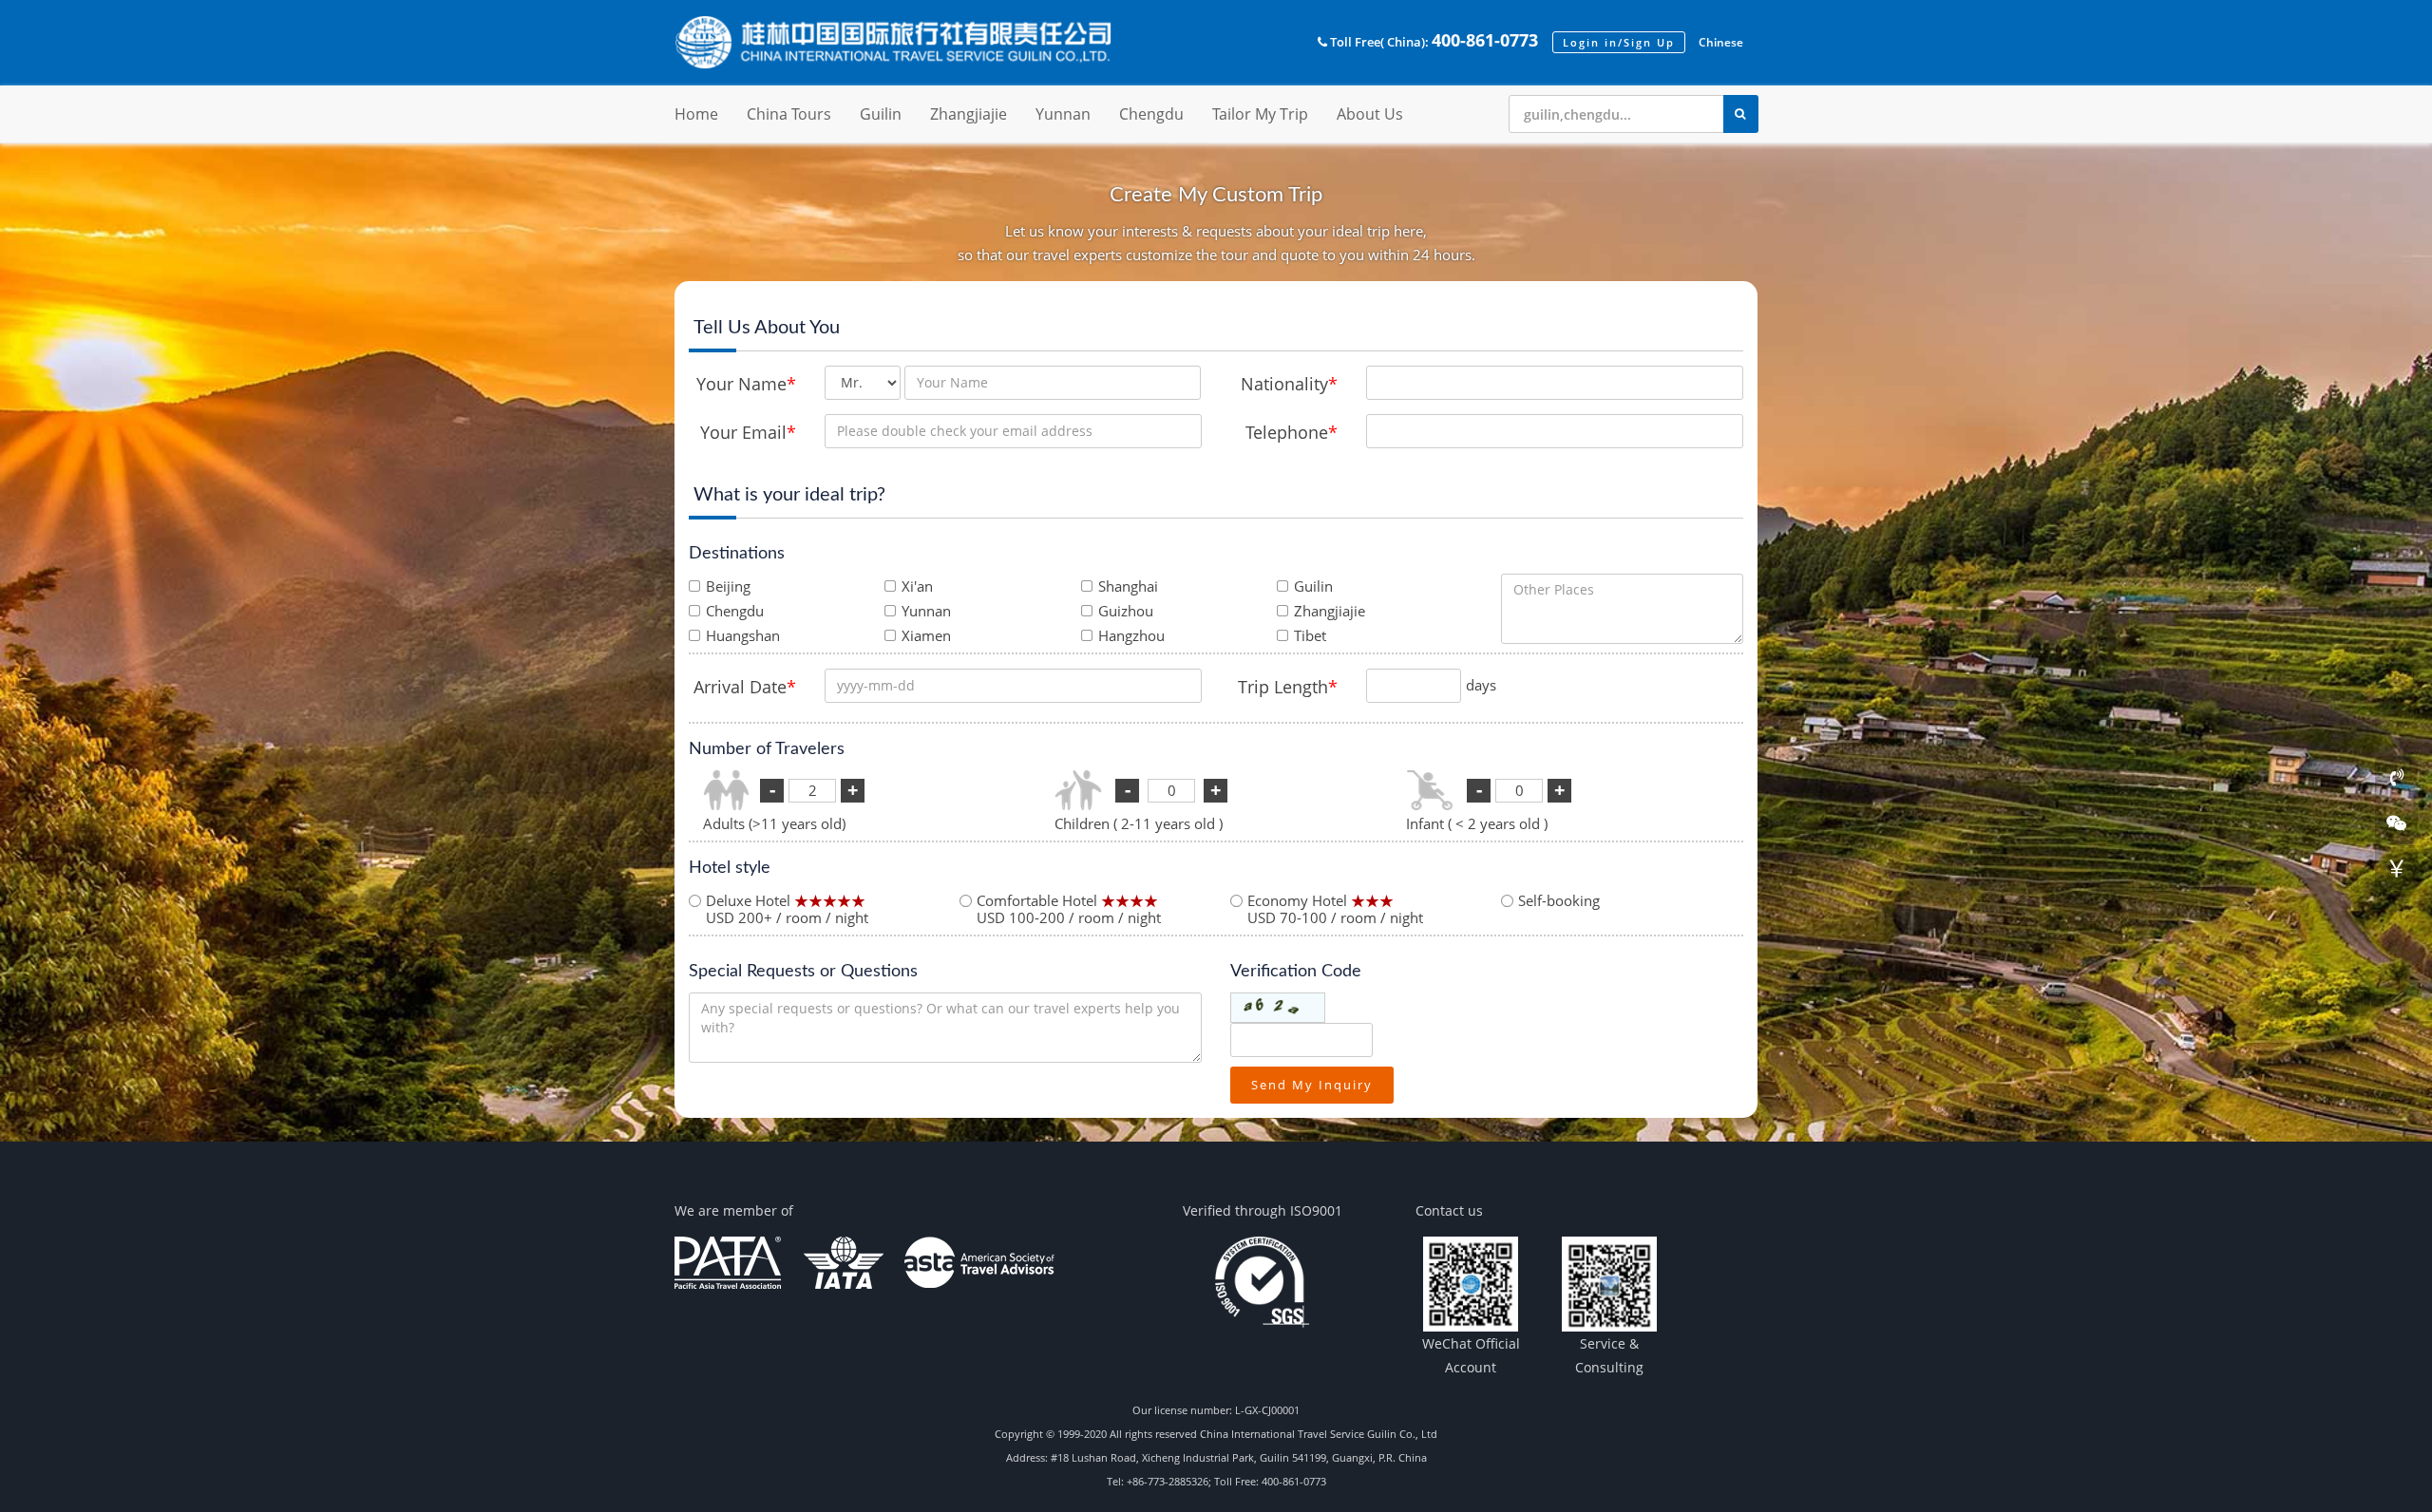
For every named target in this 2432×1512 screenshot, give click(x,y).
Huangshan (743, 635)
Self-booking (1559, 900)
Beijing (728, 586)
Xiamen (926, 635)
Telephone (1292, 432)
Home (696, 114)
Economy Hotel (1335, 909)
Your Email (748, 432)
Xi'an (917, 586)
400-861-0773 (1485, 40)
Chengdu (1151, 114)
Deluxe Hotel (787, 909)
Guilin (881, 114)
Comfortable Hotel (1069, 909)
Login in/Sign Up (1619, 42)
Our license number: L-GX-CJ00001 (1216, 1410)
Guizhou (1126, 611)
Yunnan (1063, 114)
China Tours (789, 114)
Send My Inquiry (1312, 1085)
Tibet (1310, 635)
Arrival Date (745, 687)
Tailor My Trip (1260, 114)
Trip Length (1288, 687)
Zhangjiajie (969, 114)
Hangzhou (1131, 635)
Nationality (1289, 384)
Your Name (746, 384)
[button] (1375, 42)
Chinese (1721, 42)
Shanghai (1128, 586)
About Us (1370, 114)
